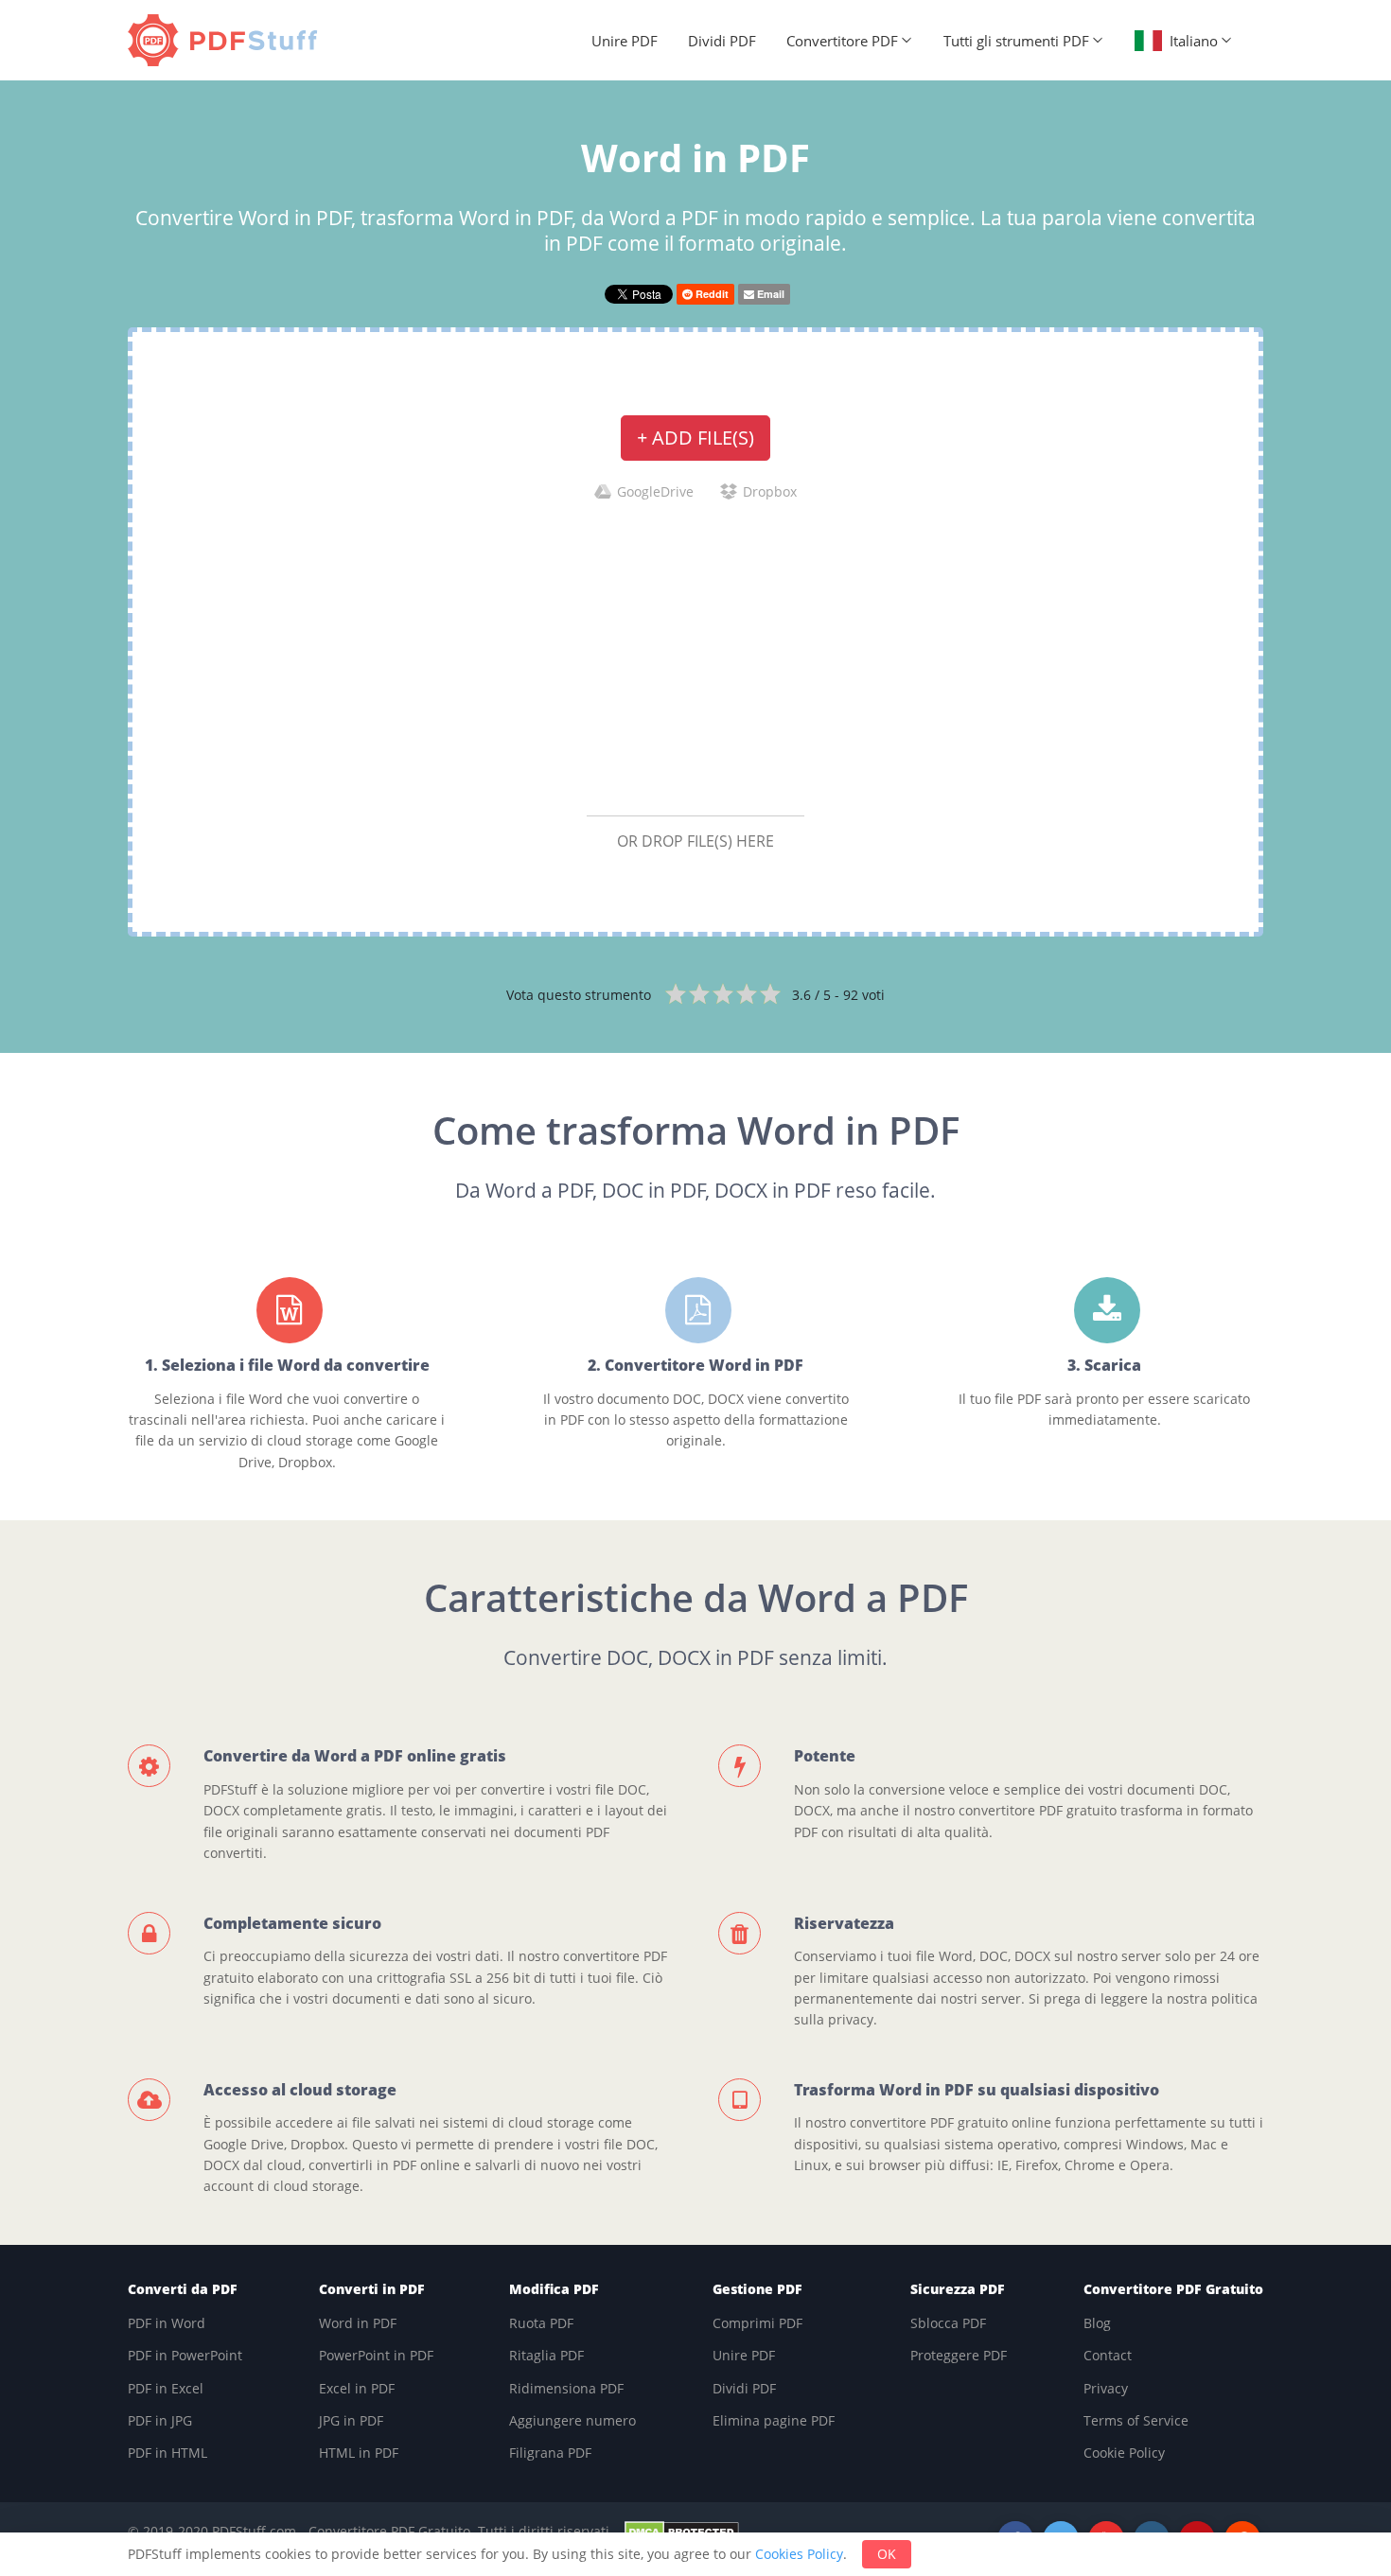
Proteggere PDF (959, 2355)
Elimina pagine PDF (774, 2420)
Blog (1097, 2323)
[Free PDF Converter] (227, 40)
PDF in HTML (167, 2453)
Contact (1108, 2355)
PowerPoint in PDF (376, 2355)
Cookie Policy (1124, 2453)
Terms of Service (1136, 2420)
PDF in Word (167, 2323)
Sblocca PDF (948, 2323)
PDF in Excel (166, 2388)
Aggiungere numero (572, 2420)
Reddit (711, 294)
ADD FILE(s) (695, 438)
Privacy (1106, 2388)
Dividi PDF (722, 41)
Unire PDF (625, 41)
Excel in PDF (357, 2388)
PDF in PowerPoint (185, 2355)
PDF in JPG (160, 2420)
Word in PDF (358, 2323)
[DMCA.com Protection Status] (682, 2531)
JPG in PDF (351, 2420)
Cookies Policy (799, 2554)
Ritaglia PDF (546, 2355)
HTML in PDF (359, 2453)
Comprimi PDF (757, 2323)
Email (769, 294)
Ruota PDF (541, 2323)
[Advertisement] (695, 657)
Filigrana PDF (550, 2453)
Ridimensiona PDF (566, 2388)
